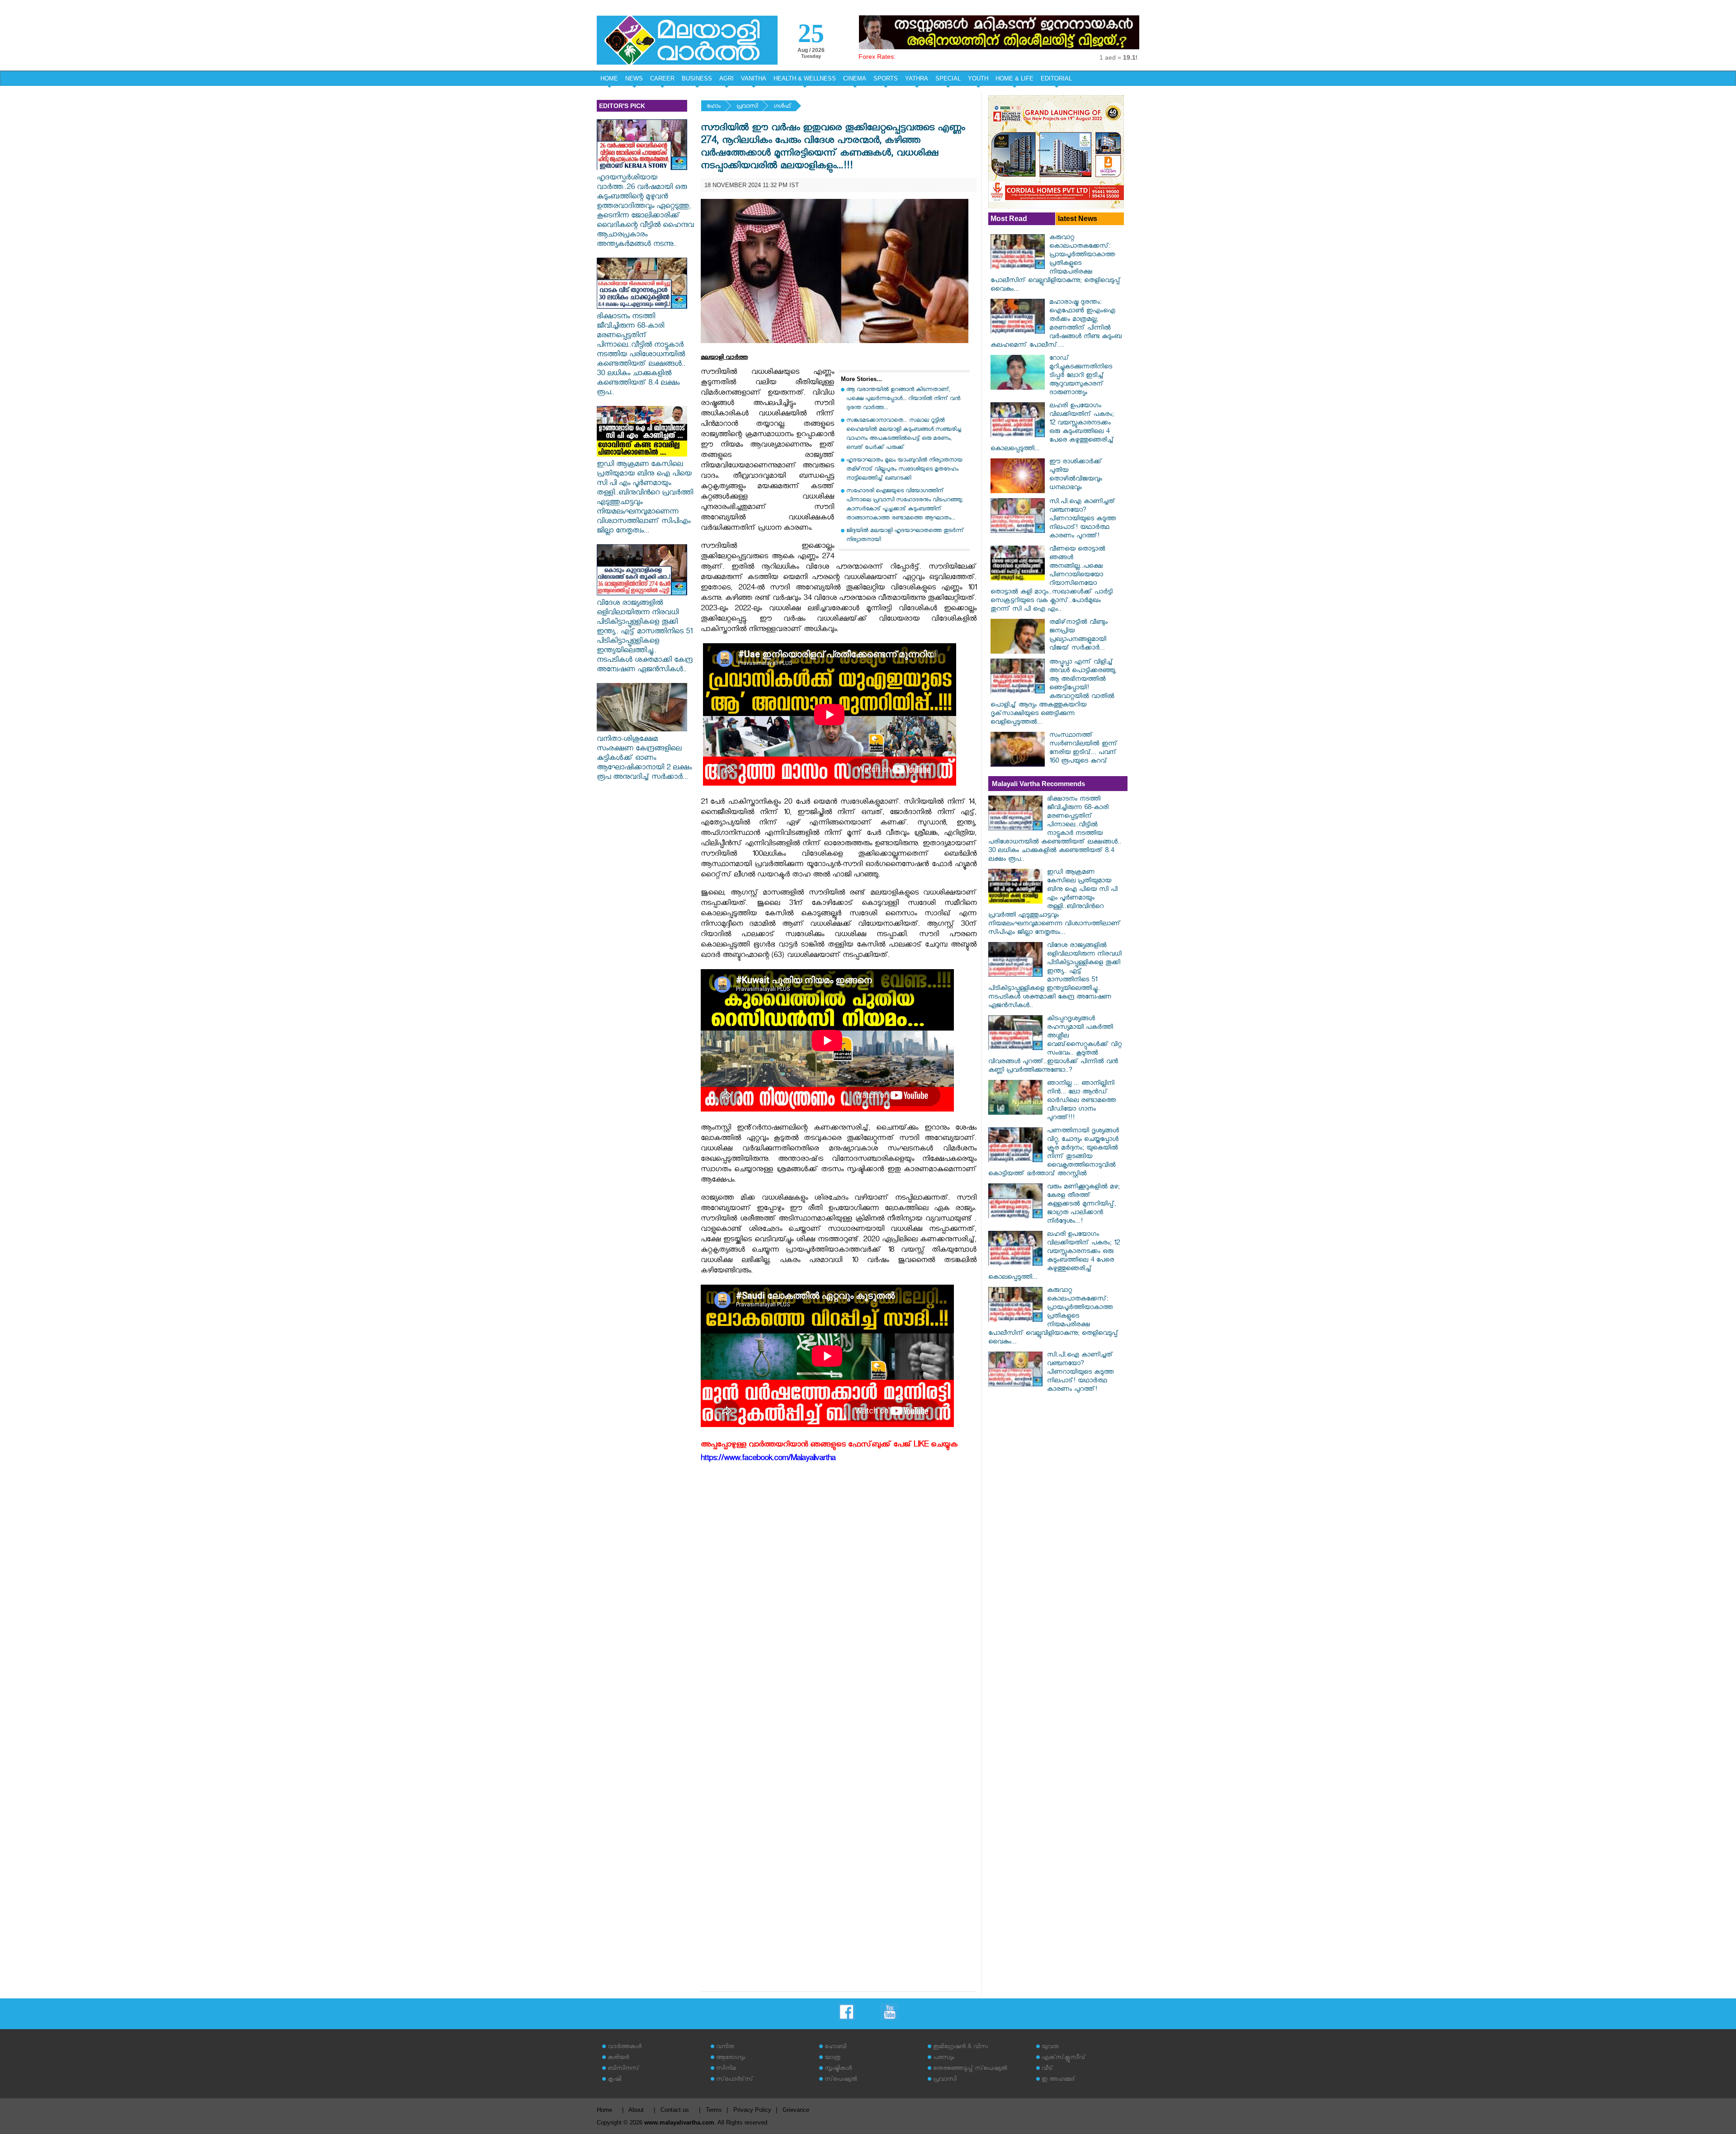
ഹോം (714, 107)
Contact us (675, 2110)
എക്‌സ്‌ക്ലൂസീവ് (1064, 2058)
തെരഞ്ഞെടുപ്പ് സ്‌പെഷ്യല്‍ (970, 2069)
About (636, 2110)
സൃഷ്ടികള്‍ (838, 2069)
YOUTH (978, 78)
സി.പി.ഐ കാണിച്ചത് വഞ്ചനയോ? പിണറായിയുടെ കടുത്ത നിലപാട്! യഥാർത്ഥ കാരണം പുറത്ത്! (1083, 520)
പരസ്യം (943, 2058)
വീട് (1047, 2069)
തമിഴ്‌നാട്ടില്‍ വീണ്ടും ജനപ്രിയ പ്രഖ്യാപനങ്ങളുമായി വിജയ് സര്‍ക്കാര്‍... (1078, 636)
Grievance (796, 2110)
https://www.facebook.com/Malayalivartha (768, 1459)
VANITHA (754, 78)
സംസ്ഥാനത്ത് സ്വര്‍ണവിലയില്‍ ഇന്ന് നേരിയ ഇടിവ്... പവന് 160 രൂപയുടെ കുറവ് (1083, 749)
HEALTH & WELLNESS (805, 78)
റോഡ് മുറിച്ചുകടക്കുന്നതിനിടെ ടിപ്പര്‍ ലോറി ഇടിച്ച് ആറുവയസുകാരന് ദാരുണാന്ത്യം (1081, 376)
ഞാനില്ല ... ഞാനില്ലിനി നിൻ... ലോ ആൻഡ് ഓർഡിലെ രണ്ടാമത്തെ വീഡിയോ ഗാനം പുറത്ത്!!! (1081, 1101)
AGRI (726, 78)
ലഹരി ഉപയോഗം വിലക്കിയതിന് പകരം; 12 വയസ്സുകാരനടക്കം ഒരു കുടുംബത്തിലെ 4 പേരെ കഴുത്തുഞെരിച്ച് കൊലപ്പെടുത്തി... (1052, 428)
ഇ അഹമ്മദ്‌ (1058, 2080)
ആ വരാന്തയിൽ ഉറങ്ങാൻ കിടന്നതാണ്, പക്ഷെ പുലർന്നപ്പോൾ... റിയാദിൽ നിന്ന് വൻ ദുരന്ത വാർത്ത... (903, 399)
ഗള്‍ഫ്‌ (782, 107)
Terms (714, 2110)
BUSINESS (697, 78)
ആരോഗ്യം (731, 2058)
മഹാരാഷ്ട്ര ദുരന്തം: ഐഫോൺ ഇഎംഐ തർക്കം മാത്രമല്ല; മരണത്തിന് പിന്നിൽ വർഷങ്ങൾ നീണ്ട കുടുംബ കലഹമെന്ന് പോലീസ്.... (1056, 325)
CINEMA (855, 78)
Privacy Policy (752, 2110)
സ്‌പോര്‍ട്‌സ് (735, 2080)
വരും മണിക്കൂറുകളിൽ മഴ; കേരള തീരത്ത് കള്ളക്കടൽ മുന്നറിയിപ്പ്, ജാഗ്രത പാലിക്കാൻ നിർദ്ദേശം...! (1083, 1205)
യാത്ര (833, 2058)
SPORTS (886, 78)
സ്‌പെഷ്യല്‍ (841, 2080)
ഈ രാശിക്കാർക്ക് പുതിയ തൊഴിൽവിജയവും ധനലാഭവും (1076, 476)
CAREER (662, 78)
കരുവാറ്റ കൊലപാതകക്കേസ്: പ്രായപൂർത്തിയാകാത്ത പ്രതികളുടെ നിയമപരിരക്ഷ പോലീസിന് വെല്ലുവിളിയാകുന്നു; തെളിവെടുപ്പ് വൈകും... (1056, 264)
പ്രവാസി (747, 107)
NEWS (634, 78)
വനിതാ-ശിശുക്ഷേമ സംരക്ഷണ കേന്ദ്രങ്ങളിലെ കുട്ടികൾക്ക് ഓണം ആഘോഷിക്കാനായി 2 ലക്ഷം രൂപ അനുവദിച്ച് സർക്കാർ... (644, 759)
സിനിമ (726, 2069)
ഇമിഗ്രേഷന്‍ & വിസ (960, 2047)
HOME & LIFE (1014, 78)
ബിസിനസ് (623, 2069)
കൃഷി (614, 2080)
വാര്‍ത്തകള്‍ (625, 2047)
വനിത (725, 2047)
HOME (609, 78)
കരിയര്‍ (618, 2058)
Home (604, 2110)
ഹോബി (835, 2047)
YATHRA (917, 78)
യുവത (1050, 2047)
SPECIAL (948, 78)
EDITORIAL (1056, 78)
